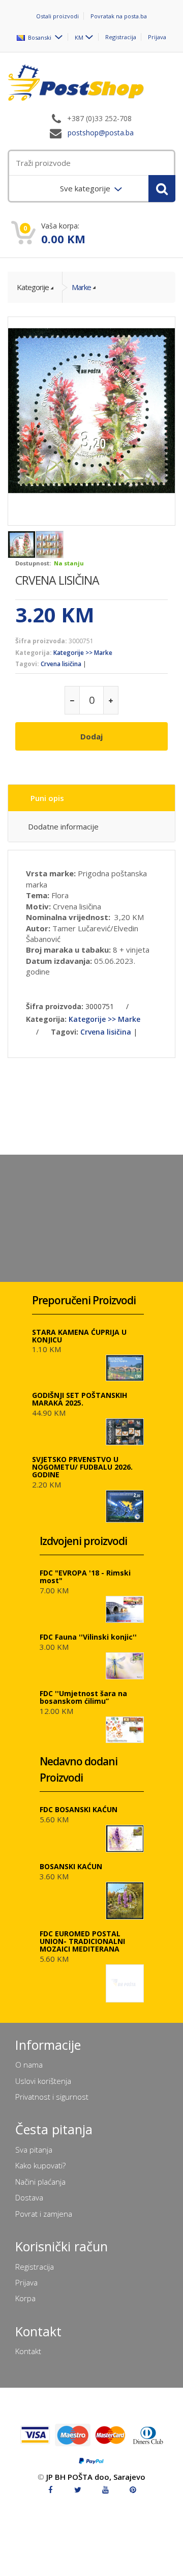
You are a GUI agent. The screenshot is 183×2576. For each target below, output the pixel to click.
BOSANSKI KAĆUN (71, 1866)
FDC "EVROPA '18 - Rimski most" (85, 1577)
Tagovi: (27, 664)
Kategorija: (34, 653)
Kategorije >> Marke (83, 653)
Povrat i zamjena (44, 2214)
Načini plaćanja (40, 2182)
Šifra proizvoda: (41, 641)
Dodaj (91, 736)
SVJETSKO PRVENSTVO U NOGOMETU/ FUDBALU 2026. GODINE (82, 1467)
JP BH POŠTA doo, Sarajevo (96, 2477)
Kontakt (28, 2351)
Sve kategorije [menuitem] (86, 188)
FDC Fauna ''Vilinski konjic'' (88, 1637)
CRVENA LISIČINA (57, 580)
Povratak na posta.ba (119, 16)
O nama (29, 2065)
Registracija (121, 37)
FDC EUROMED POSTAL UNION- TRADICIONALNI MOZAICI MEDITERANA (82, 1941)
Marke (81, 287)
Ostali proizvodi (57, 16)
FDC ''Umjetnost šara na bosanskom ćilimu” (83, 1697)
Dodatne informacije (63, 826)
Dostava (29, 2197)
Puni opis (47, 798)
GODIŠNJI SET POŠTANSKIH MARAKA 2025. (80, 1399)
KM (79, 37)
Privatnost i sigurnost (52, 2097)
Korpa (25, 2298)
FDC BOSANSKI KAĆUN (79, 1809)
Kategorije (33, 287)
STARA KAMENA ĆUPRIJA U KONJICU (79, 1336)
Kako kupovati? (40, 2165)
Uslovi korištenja (43, 2081)
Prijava (157, 37)
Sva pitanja (34, 2150)
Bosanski (39, 37)
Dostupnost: (33, 563)
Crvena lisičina (61, 664)
